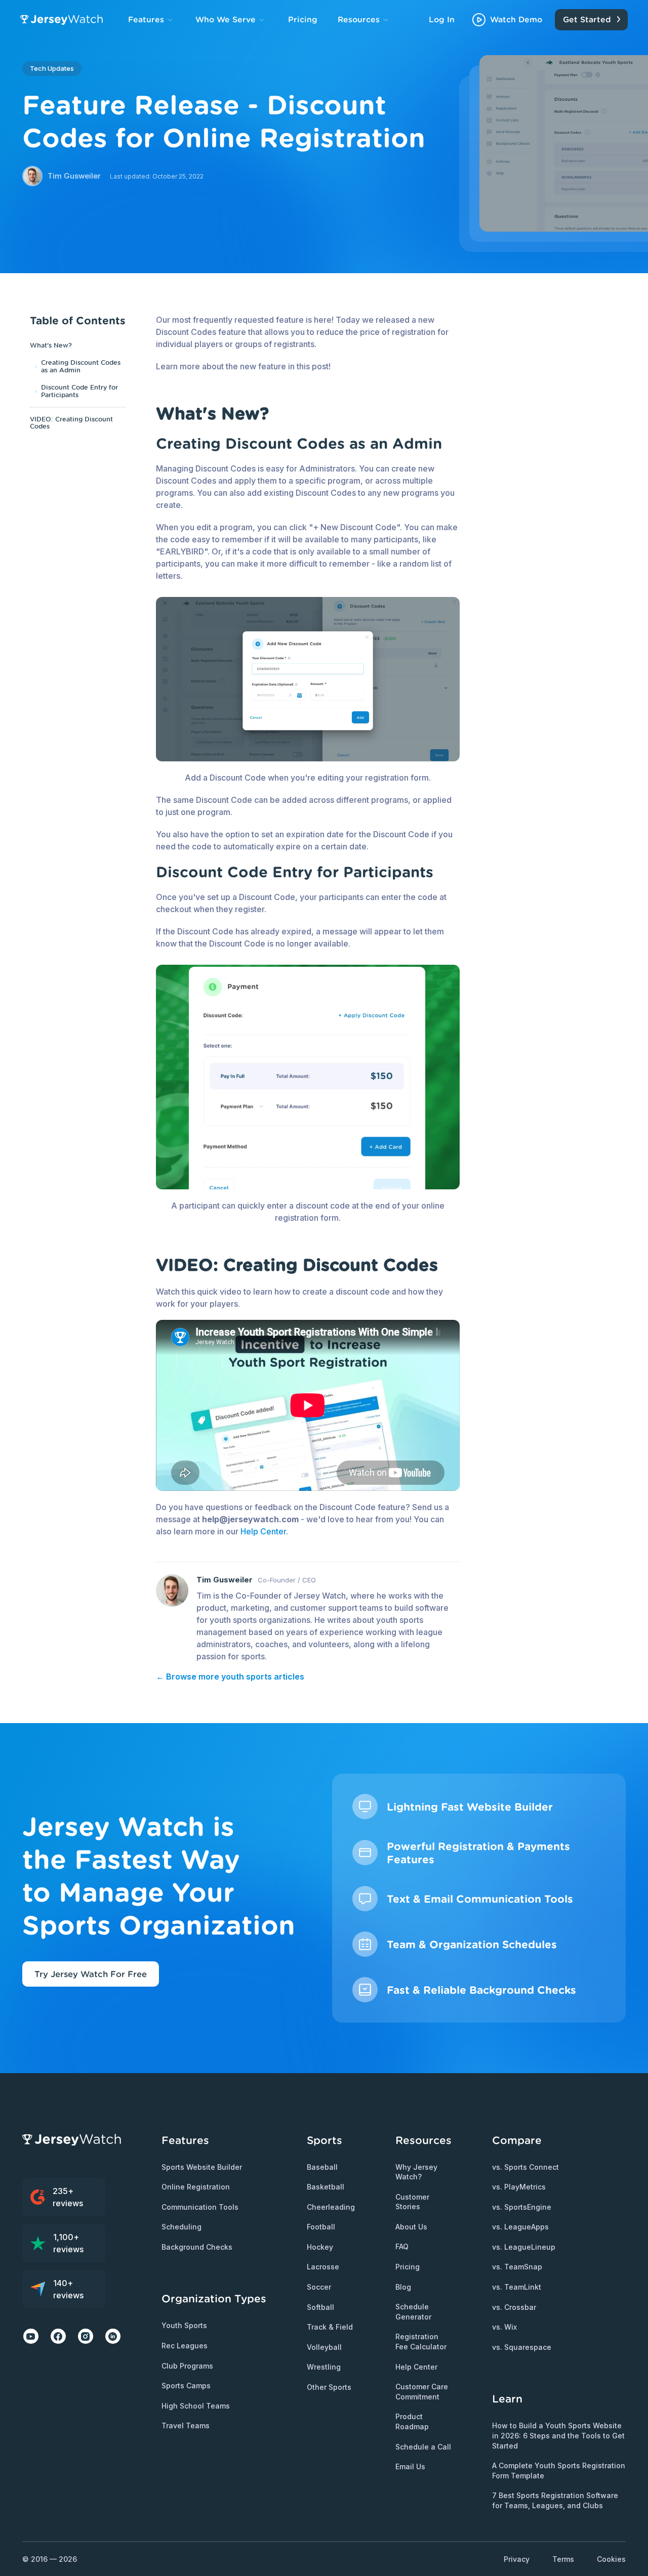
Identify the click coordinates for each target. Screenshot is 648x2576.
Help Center (263, 1531)
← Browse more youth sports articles (230, 1677)
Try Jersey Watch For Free (91, 1974)
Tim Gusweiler (225, 1580)
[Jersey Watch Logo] (65, 20)
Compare (517, 2140)
